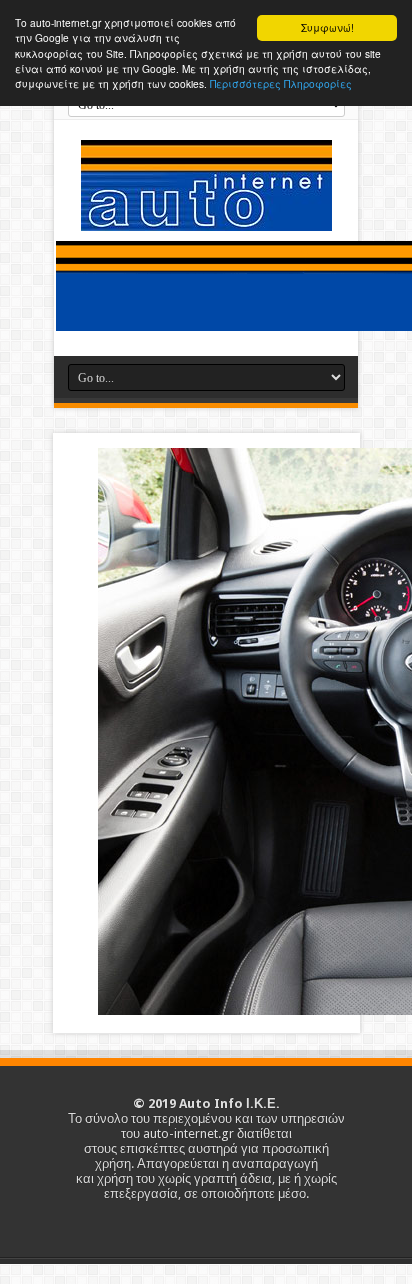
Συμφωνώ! (327, 27)
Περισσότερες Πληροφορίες (281, 83)
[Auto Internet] (206, 216)
